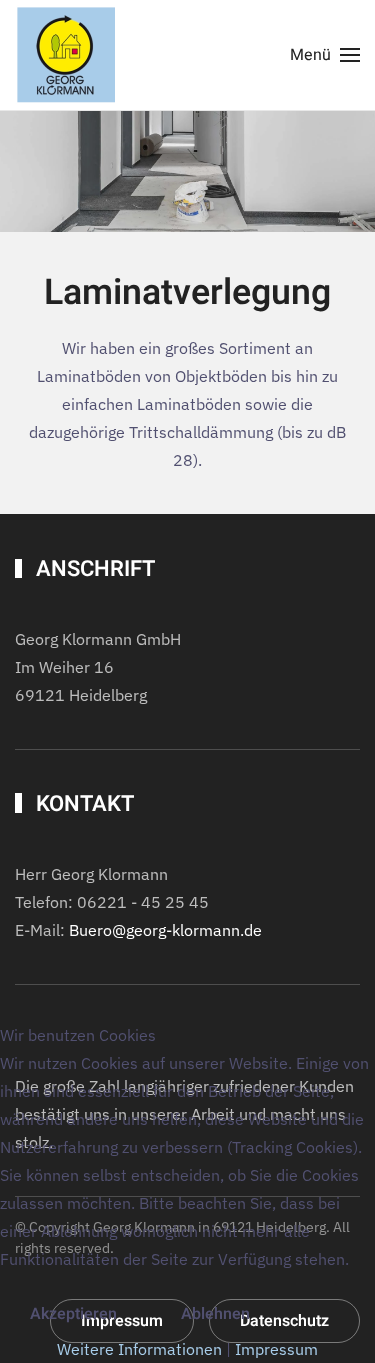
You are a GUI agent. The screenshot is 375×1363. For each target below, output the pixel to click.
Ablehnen (215, 1314)
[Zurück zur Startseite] (65, 55)
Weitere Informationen (139, 1349)
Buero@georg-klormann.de (165, 930)
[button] (325, 55)
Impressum (276, 1349)
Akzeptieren (73, 1314)
